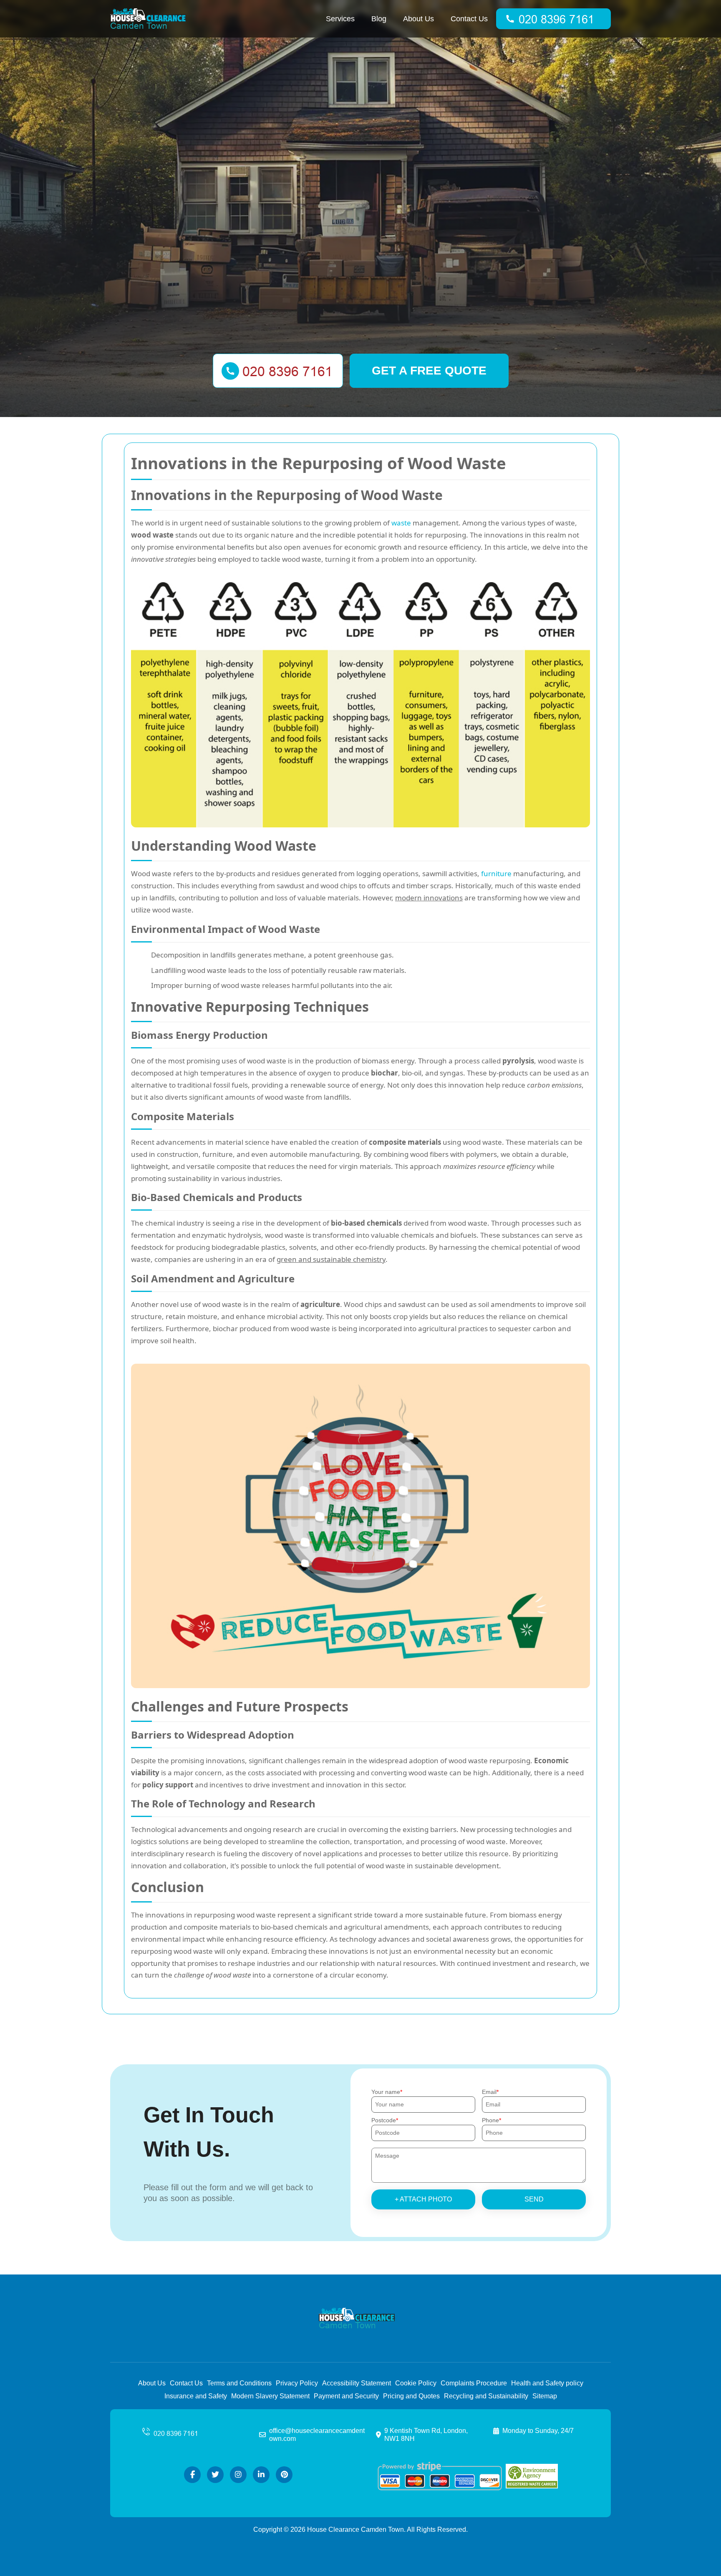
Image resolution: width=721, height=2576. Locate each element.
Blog (379, 19)
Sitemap (545, 2396)
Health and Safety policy (547, 2383)
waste (401, 523)
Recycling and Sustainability (486, 2396)
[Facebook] (192, 2475)
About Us (418, 19)
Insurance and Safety (196, 2396)
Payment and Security (346, 2396)
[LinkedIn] (261, 2475)
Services (340, 19)
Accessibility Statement (357, 2383)
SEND (534, 2199)
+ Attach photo (423, 2199)
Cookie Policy (416, 2383)
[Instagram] (238, 2475)
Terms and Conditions (239, 2383)
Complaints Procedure (474, 2383)
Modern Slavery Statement (270, 2396)
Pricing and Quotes (411, 2396)
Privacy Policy (297, 2383)
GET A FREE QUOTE (429, 371)
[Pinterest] (284, 2475)
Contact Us (469, 19)
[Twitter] (215, 2475)
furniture (496, 873)
